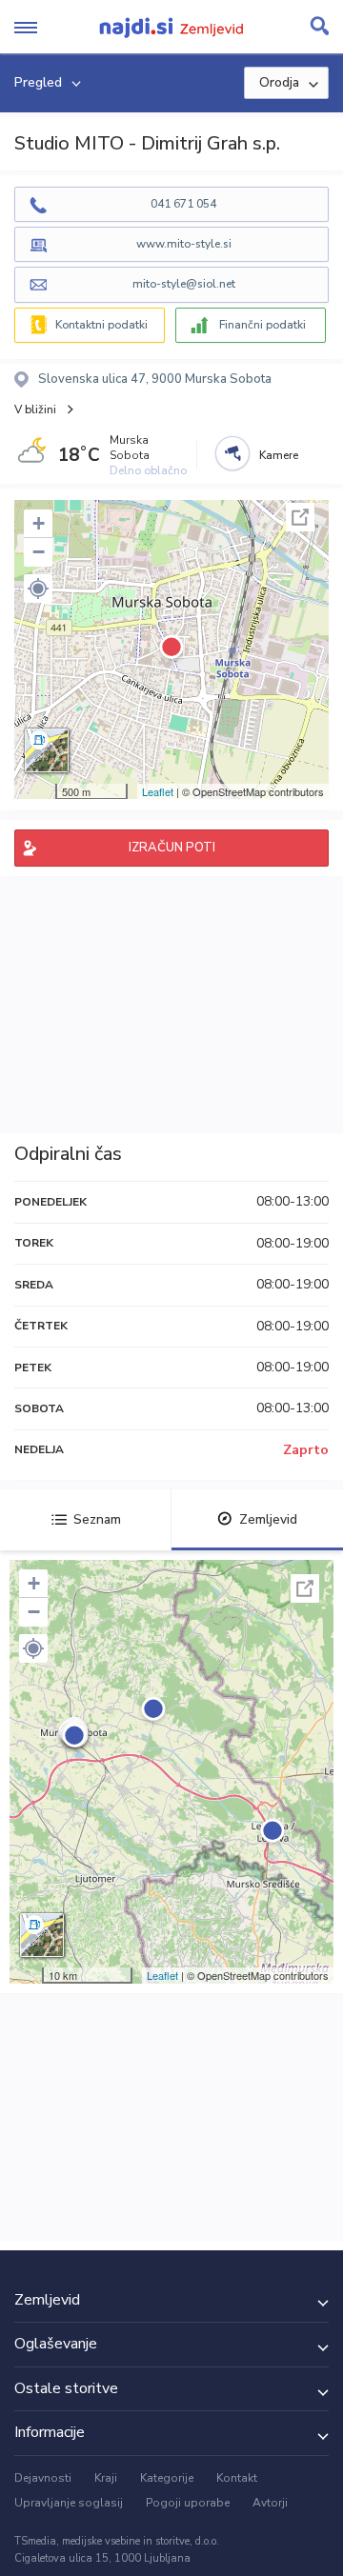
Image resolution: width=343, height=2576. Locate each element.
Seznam (97, 1519)
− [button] (39, 552)
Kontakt (237, 2478)
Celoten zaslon (300, 517)
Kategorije (167, 2478)
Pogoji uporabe (188, 2503)
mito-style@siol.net (184, 284)
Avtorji (270, 2503)
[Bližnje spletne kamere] (232, 453)
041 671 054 (183, 204)
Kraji (106, 2478)
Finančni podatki (262, 325)
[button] (38, 589)
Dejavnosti (43, 2478)
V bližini (35, 409)
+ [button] (39, 523)
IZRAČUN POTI (172, 848)
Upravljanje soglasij (69, 2503)
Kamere (279, 455)
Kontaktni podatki (101, 325)
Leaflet (158, 791)
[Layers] (47, 750)
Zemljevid (268, 1519)
